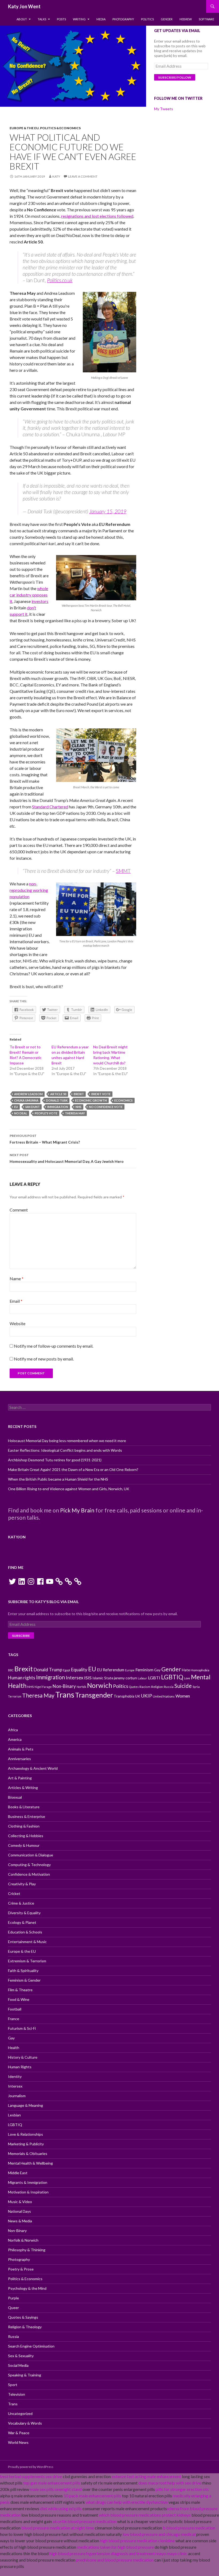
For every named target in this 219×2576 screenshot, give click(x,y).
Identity (15, 2076)
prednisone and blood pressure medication (115, 2560)
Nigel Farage (43, 1687)
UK (138, 1696)
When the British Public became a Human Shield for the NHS (58, 1479)
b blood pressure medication (189, 2528)
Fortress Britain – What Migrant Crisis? (45, 1139)
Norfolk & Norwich (23, 2240)
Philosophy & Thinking (27, 2250)
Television (17, 2394)
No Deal (21, 1113)
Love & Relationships (26, 2134)
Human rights (22, 1678)
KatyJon (17, 1537)
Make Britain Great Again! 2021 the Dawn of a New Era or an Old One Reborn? (73, 1469)
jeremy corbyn (126, 1678)
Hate (186, 1670)
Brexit (79, 1094)
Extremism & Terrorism (27, 1961)
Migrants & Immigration (28, 2182)
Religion (157, 1687)
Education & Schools (25, 1932)
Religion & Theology (25, 2327)
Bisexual (15, 1797)
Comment (19, 1210)
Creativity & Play (22, 1884)
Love (187, 1678)
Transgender (94, 1695)
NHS (79, 1107)
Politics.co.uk (60, 280)
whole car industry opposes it (29, 595)
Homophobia (200, 1670)
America (15, 1739)
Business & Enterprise (27, 1816)
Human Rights (20, 2067)
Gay (157, 1670)
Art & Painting (20, 1778)
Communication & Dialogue (31, 1855)
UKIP (146, 1696)
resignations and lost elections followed (97, 216)
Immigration (58, 1107)
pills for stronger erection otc (182, 2489)
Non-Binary (64, 1686)
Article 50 (58, 1094)
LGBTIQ (172, 1677)
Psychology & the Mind (27, 2288)
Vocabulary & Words (25, 2423)
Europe (130, 1670)
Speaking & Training (25, 2375)
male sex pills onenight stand (56, 2489)
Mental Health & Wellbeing (30, 2163)
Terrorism (15, 1696)
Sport (13, 2385)
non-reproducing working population (29, 890)
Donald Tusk (57, 1100)
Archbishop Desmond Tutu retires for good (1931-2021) (55, 1460)
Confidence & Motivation (29, 1874)
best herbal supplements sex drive (31, 2476)
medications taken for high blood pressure (115, 2547)
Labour (142, 1678)
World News (18, 2442)
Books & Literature (24, 1807)
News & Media (20, 2221)
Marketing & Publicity (26, 2144)
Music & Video (20, 2202)
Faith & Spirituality (23, 1971)
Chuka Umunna (26, 1100)
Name (17, 1279)
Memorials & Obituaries (28, 2153)
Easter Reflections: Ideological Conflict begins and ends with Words (65, 1450)
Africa (13, 1730)
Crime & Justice (21, 1903)
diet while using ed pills (61, 2508)
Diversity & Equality (24, 1913)
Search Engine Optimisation (31, 2346)
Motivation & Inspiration (28, 2192)
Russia (169, 1687)
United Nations (164, 1696)
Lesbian (14, 2115)
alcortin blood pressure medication (85, 2521)
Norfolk (81, 1687)
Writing (79, 19)
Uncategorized (20, 2413)
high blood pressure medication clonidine (137, 2541)
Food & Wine (19, 1999)
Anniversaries (19, 1759)
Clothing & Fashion (24, 1826)
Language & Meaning (26, 2105)
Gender (167, 19)
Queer (13, 2308)
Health (14, 2048)
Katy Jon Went (24, 6)
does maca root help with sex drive (170, 2483)
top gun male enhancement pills (52, 2483)
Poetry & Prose (21, 2269)
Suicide (183, 1686)
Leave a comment (83, 176)
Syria (196, 1687)
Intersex (75, 1677)
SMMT (123, 871)
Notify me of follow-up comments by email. (54, 1346)
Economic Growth (91, 1100)
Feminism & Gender (24, 1980)
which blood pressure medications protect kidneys (145, 2515)
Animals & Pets (21, 1749)
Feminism (144, 1670)
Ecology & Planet (22, 1922)
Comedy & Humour (24, 1845)
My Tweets (164, 109)
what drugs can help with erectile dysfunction (127, 2502)
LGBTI (154, 1678)
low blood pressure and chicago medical (159, 2534)
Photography (123, 19)
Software (206, 19)
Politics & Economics (60, 128)
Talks (42, 19)
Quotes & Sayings (23, 2317)
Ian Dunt (33, 1107)
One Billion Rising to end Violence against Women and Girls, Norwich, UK (69, 1489)
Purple (13, 2298)
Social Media (18, 2365)
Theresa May (75, 1113)
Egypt (67, 1670)
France (14, 2019)
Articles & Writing (23, 1788)
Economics (124, 1100)
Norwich (100, 1685)
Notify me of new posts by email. (44, 1359)
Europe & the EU (24, 128)
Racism (145, 1687)
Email (16, 1301)
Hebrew (186, 19)
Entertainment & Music (27, 1942)
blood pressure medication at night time (58, 2528)
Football (15, 2009)
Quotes (134, 1687)
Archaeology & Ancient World (33, 1768)
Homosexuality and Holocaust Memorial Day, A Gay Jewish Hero (67, 1158)
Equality (79, 1670)
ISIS (88, 1678)
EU (16, 1107)
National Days (19, 2211)
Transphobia (124, 1696)
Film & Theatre (20, 1990)
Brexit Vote (101, 1094)
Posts (61, 19)
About (22, 19)
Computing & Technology (29, 1865)
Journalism (17, 2096)
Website (17, 1323)
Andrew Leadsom (28, 1094)
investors (40, 601)
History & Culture (23, 2057)
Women (183, 1696)
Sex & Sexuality (21, 2356)
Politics (147, 19)
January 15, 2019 (108, 511)
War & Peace (19, 2433)
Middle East (18, 2173)
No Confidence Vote (106, 1107)
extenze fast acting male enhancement (146, 2476)
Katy (56, 176)
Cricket (14, 1893)
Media (101, 19)
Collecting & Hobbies (26, 1836)
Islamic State (103, 1678)
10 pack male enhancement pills (92, 2496)
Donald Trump (48, 1670)
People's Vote (46, 1113)
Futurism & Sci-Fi (22, 2028)
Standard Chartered (50, 807)
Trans (65, 1694)
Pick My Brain (77, 1510)
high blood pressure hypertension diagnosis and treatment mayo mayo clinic (118, 2553)
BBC (11, 1670)
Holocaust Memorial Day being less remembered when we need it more (67, 1441)
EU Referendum (111, 1670)
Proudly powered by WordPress (31, 2467)
